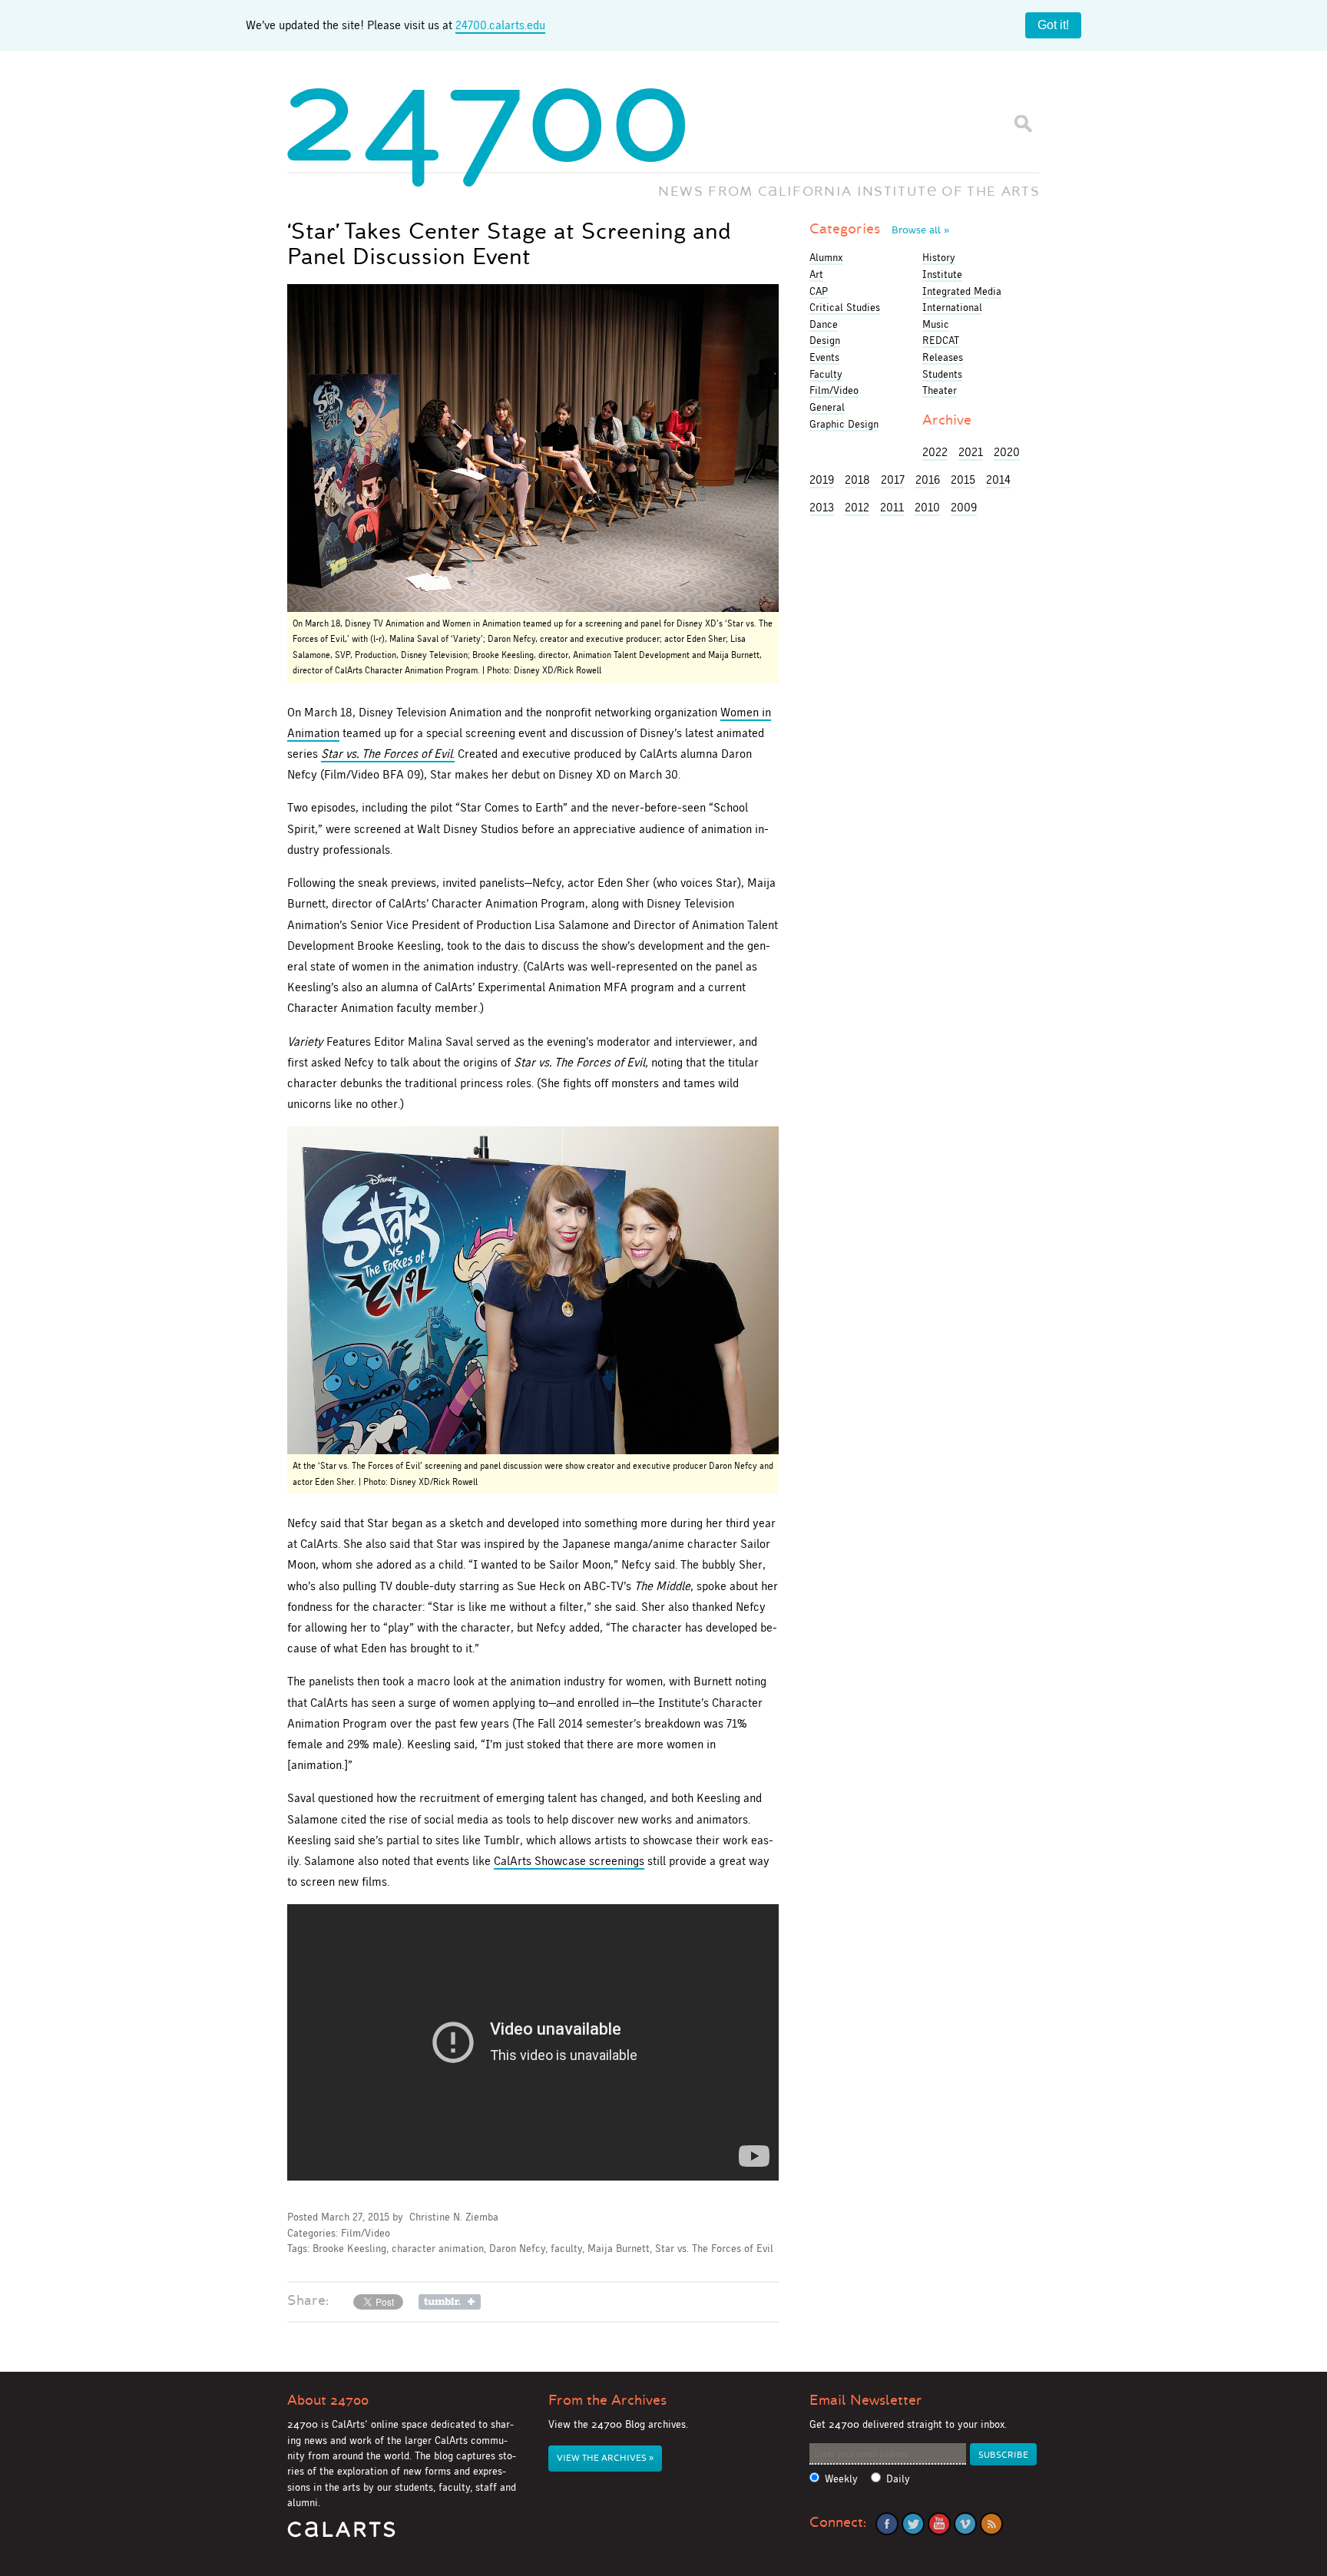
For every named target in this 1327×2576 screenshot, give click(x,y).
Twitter (913, 2524)
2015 (963, 479)
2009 (964, 507)
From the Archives (607, 2400)
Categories (879, 229)
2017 (893, 479)
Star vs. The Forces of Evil (714, 2249)
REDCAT (941, 340)
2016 (928, 479)
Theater (940, 390)
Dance (824, 324)
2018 (857, 479)
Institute (942, 274)
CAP (819, 291)
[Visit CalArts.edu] (341, 2535)
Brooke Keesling (349, 2249)
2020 (1007, 452)
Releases (943, 357)
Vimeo (965, 2524)
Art (816, 274)
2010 (927, 507)
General (827, 407)
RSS (991, 2524)
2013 (822, 507)
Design (825, 340)
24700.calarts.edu (500, 25)
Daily (898, 2479)
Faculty (826, 374)
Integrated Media (962, 291)
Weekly (841, 2479)
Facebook (887, 2524)
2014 (998, 479)
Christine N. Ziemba (454, 2217)
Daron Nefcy (517, 2249)
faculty (566, 2249)
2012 (857, 507)
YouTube (939, 2524)
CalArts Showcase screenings (569, 1861)
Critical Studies (845, 307)
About (328, 2400)
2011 (892, 507)
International (952, 307)
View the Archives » (605, 2458)
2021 (971, 452)
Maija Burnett (619, 2249)
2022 (935, 452)
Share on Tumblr (450, 2302)
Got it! (1053, 25)
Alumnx (826, 257)
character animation (438, 2249)
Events (824, 357)
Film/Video (366, 2233)
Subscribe (1003, 2455)
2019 (822, 479)
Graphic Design (844, 424)
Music (936, 324)
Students (942, 374)
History (939, 257)
